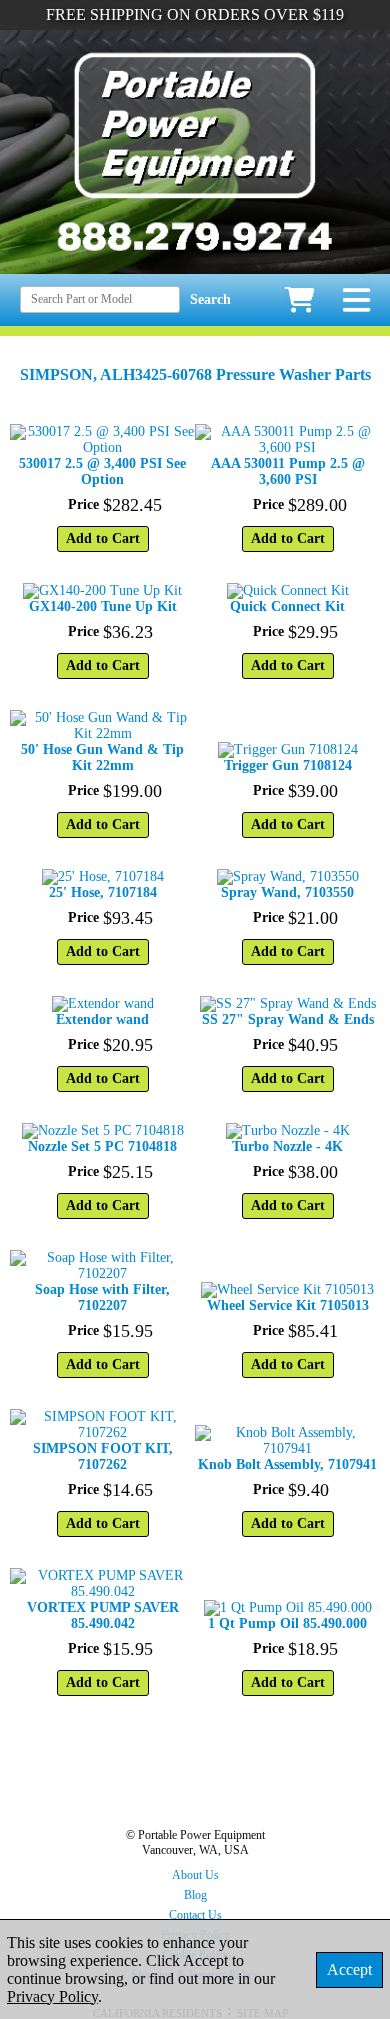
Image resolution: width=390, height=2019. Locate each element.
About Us (195, 1875)
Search (210, 299)
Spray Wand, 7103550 (287, 892)
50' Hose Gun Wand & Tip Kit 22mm (102, 757)
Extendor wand (102, 1019)
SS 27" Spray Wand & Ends (288, 1019)
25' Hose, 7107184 (103, 892)
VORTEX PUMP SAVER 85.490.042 (103, 1615)
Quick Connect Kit (287, 606)
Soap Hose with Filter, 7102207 (102, 1297)
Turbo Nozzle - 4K (287, 1146)
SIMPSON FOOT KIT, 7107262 (103, 1456)
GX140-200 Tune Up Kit (103, 606)
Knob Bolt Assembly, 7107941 (287, 1464)
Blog (195, 1895)
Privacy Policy (52, 1996)
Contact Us (195, 1915)
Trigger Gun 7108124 (288, 765)
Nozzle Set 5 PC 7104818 (102, 1146)
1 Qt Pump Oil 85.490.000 (287, 1623)
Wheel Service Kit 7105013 (288, 1305)
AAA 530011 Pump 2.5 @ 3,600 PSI (288, 471)
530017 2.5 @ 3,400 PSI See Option (102, 471)
